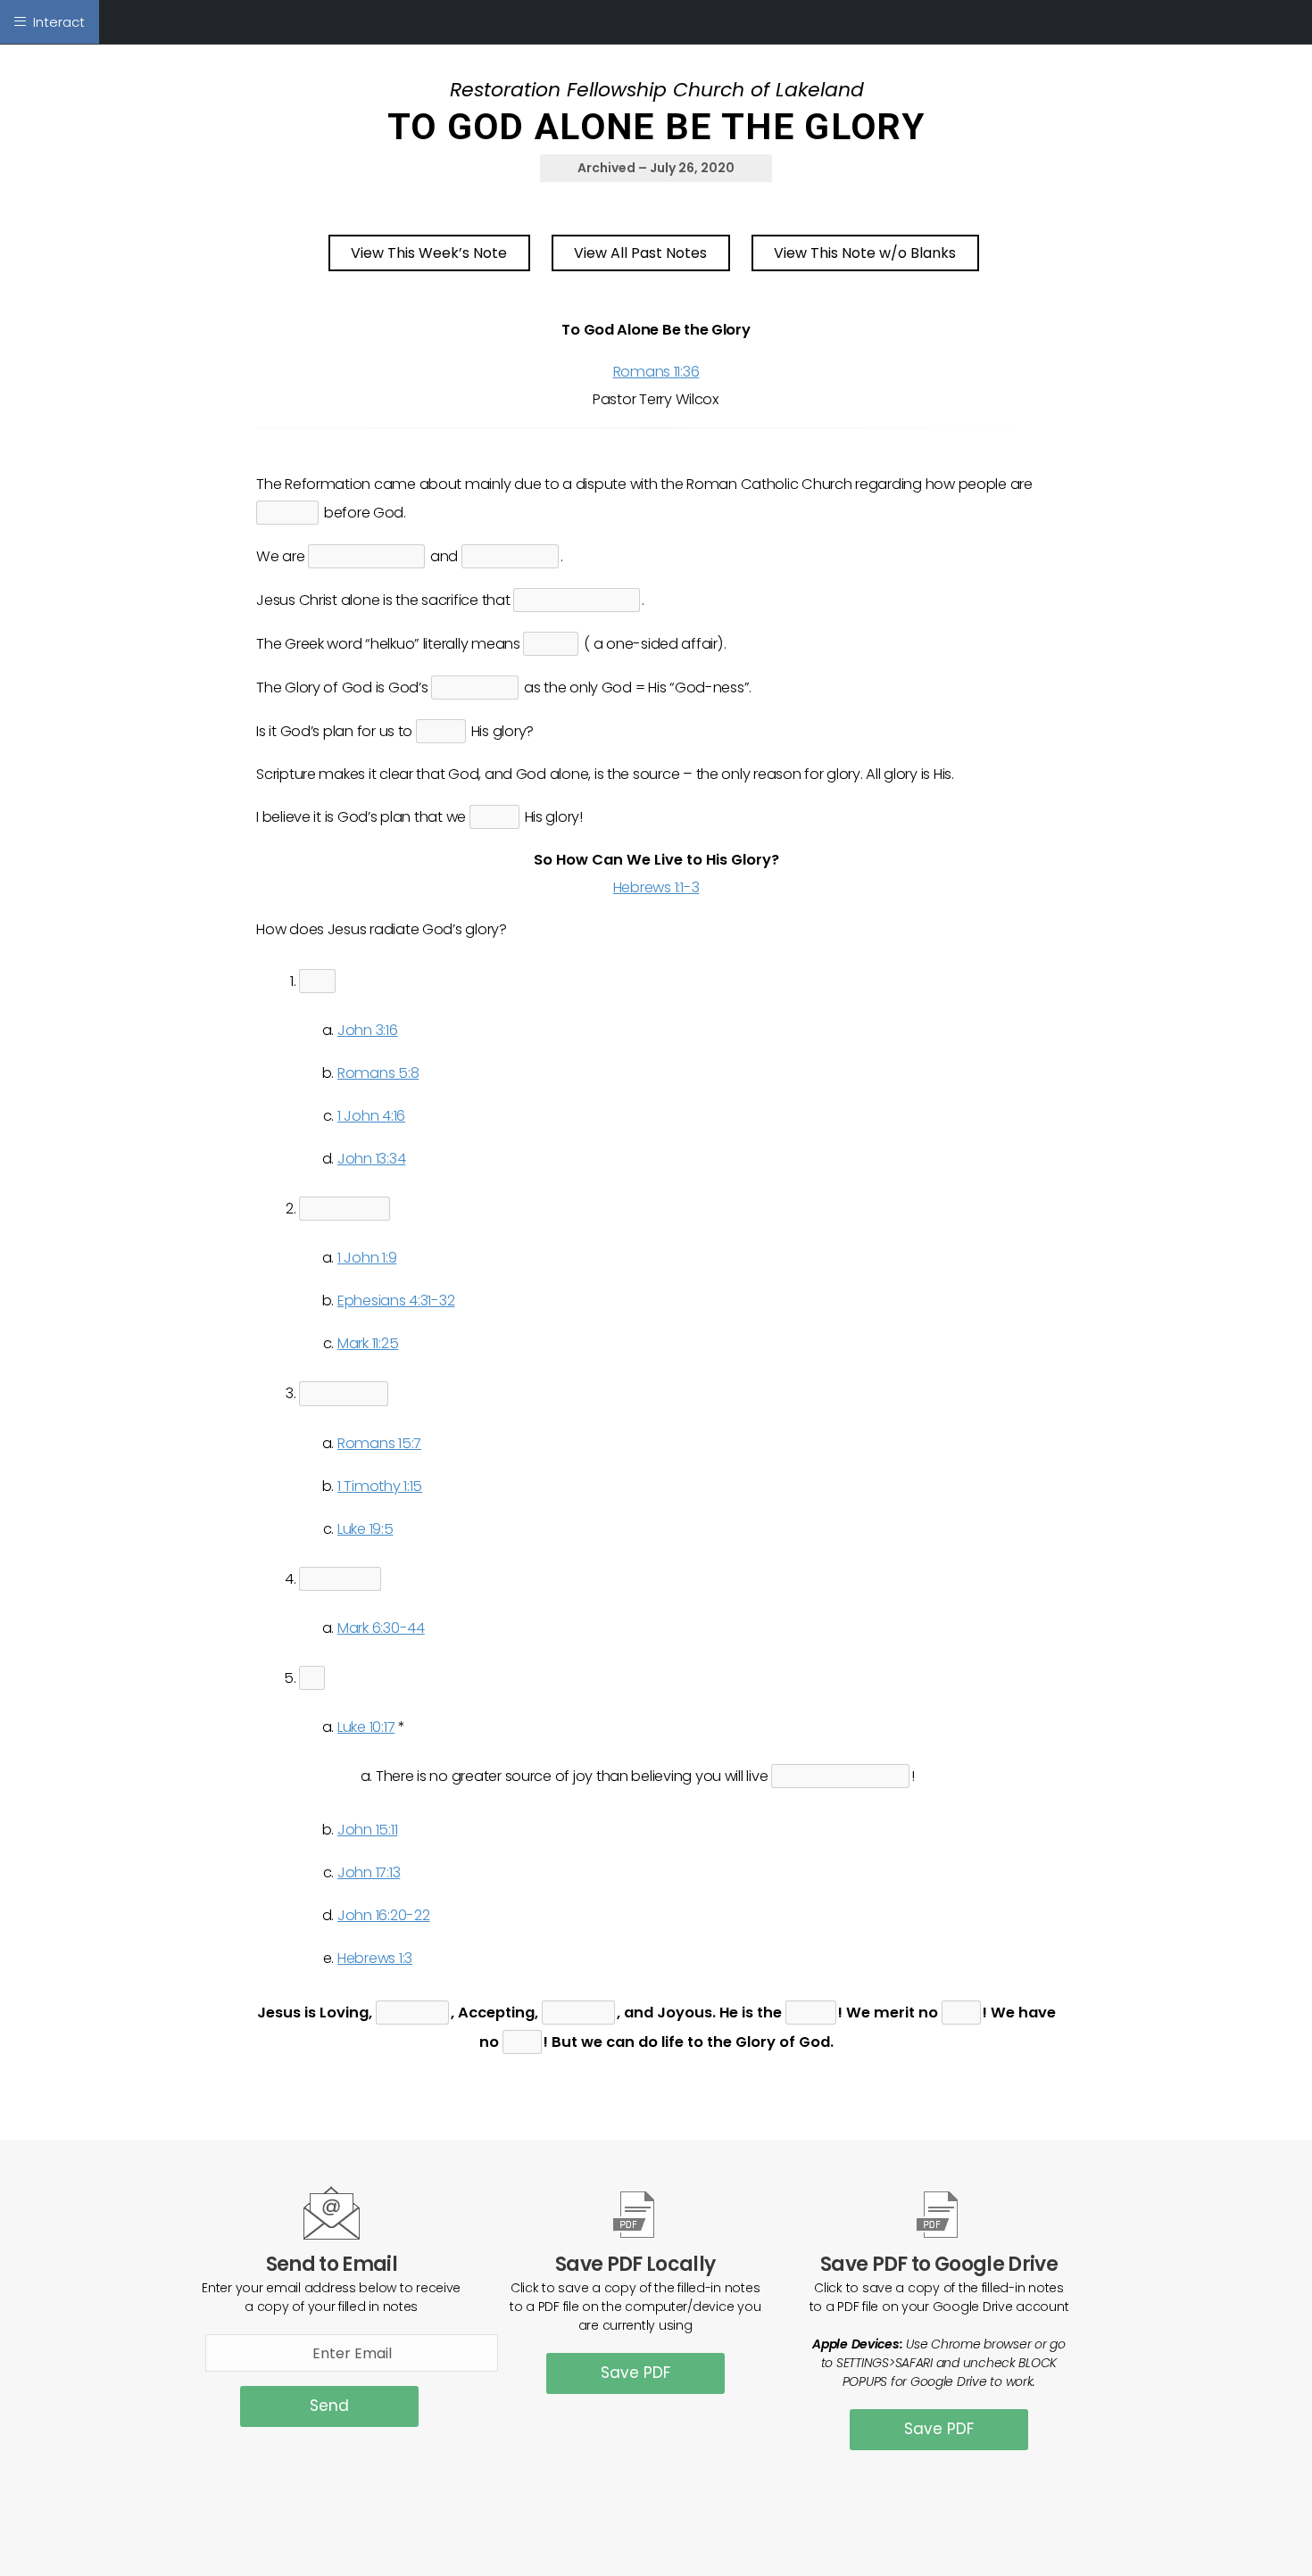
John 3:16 (368, 1030)
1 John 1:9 (367, 1258)
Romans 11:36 (656, 372)
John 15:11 (367, 1830)
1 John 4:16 (371, 1116)
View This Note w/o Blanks (865, 253)
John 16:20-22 (384, 1915)
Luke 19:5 (365, 1529)
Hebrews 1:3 (375, 1958)
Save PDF (635, 2373)
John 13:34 (371, 1159)
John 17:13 (369, 1872)
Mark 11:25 (368, 1343)
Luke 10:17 (366, 1727)
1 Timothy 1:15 (380, 1486)
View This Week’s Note (429, 253)
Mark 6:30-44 (381, 1628)
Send (329, 2406)
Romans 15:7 (379, 1443)
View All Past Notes (640, 253)
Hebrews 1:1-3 (656, 887)
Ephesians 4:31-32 (396, 1300)
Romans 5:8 (378, 1073)
